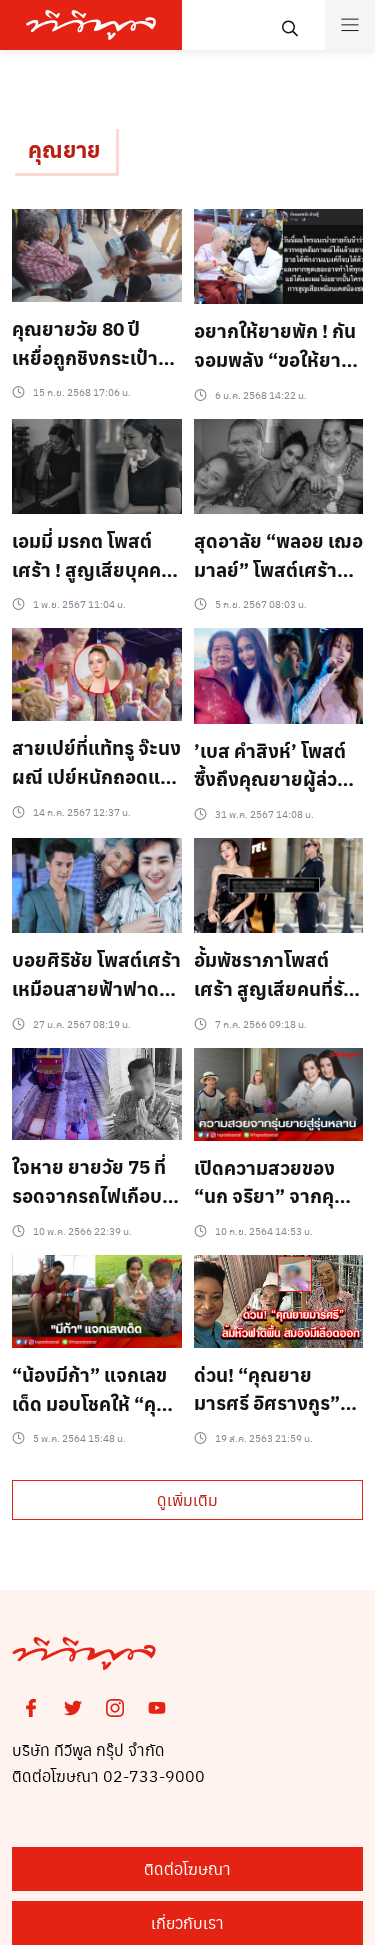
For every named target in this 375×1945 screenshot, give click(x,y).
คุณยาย (64, 149)
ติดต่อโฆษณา (187, 1868)
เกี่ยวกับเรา (187, 1922)
